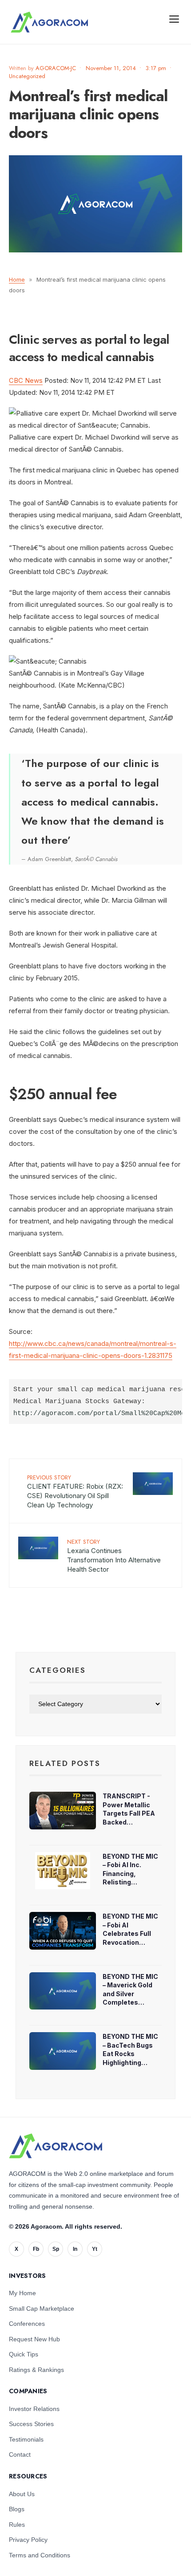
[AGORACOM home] (49, 22)
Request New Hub (34, 2339)
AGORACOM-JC (56, 68)
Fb (36, 2249)
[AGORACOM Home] (56, 2146)
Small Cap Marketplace (42, 2309)
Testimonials (26, 2439)
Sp (56, 2249)
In (75, 2249)
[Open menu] (174, 19)
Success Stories (31, 2424)
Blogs (17, 2509)
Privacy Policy (28, 2540)
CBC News (26, 380)
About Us (22, 2494)
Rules (17, 2525)
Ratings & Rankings (36, 2370)
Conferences (27, 2324)
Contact (20, 2454)
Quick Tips (24, 2354)
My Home (22, 2293)
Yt (95, 2249)
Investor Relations (34, 2409)
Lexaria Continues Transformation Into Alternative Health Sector (114, 1555)
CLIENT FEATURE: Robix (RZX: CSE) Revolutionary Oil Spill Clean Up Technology (75, 1491)
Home (17, 279)
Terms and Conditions (40, 2555)
